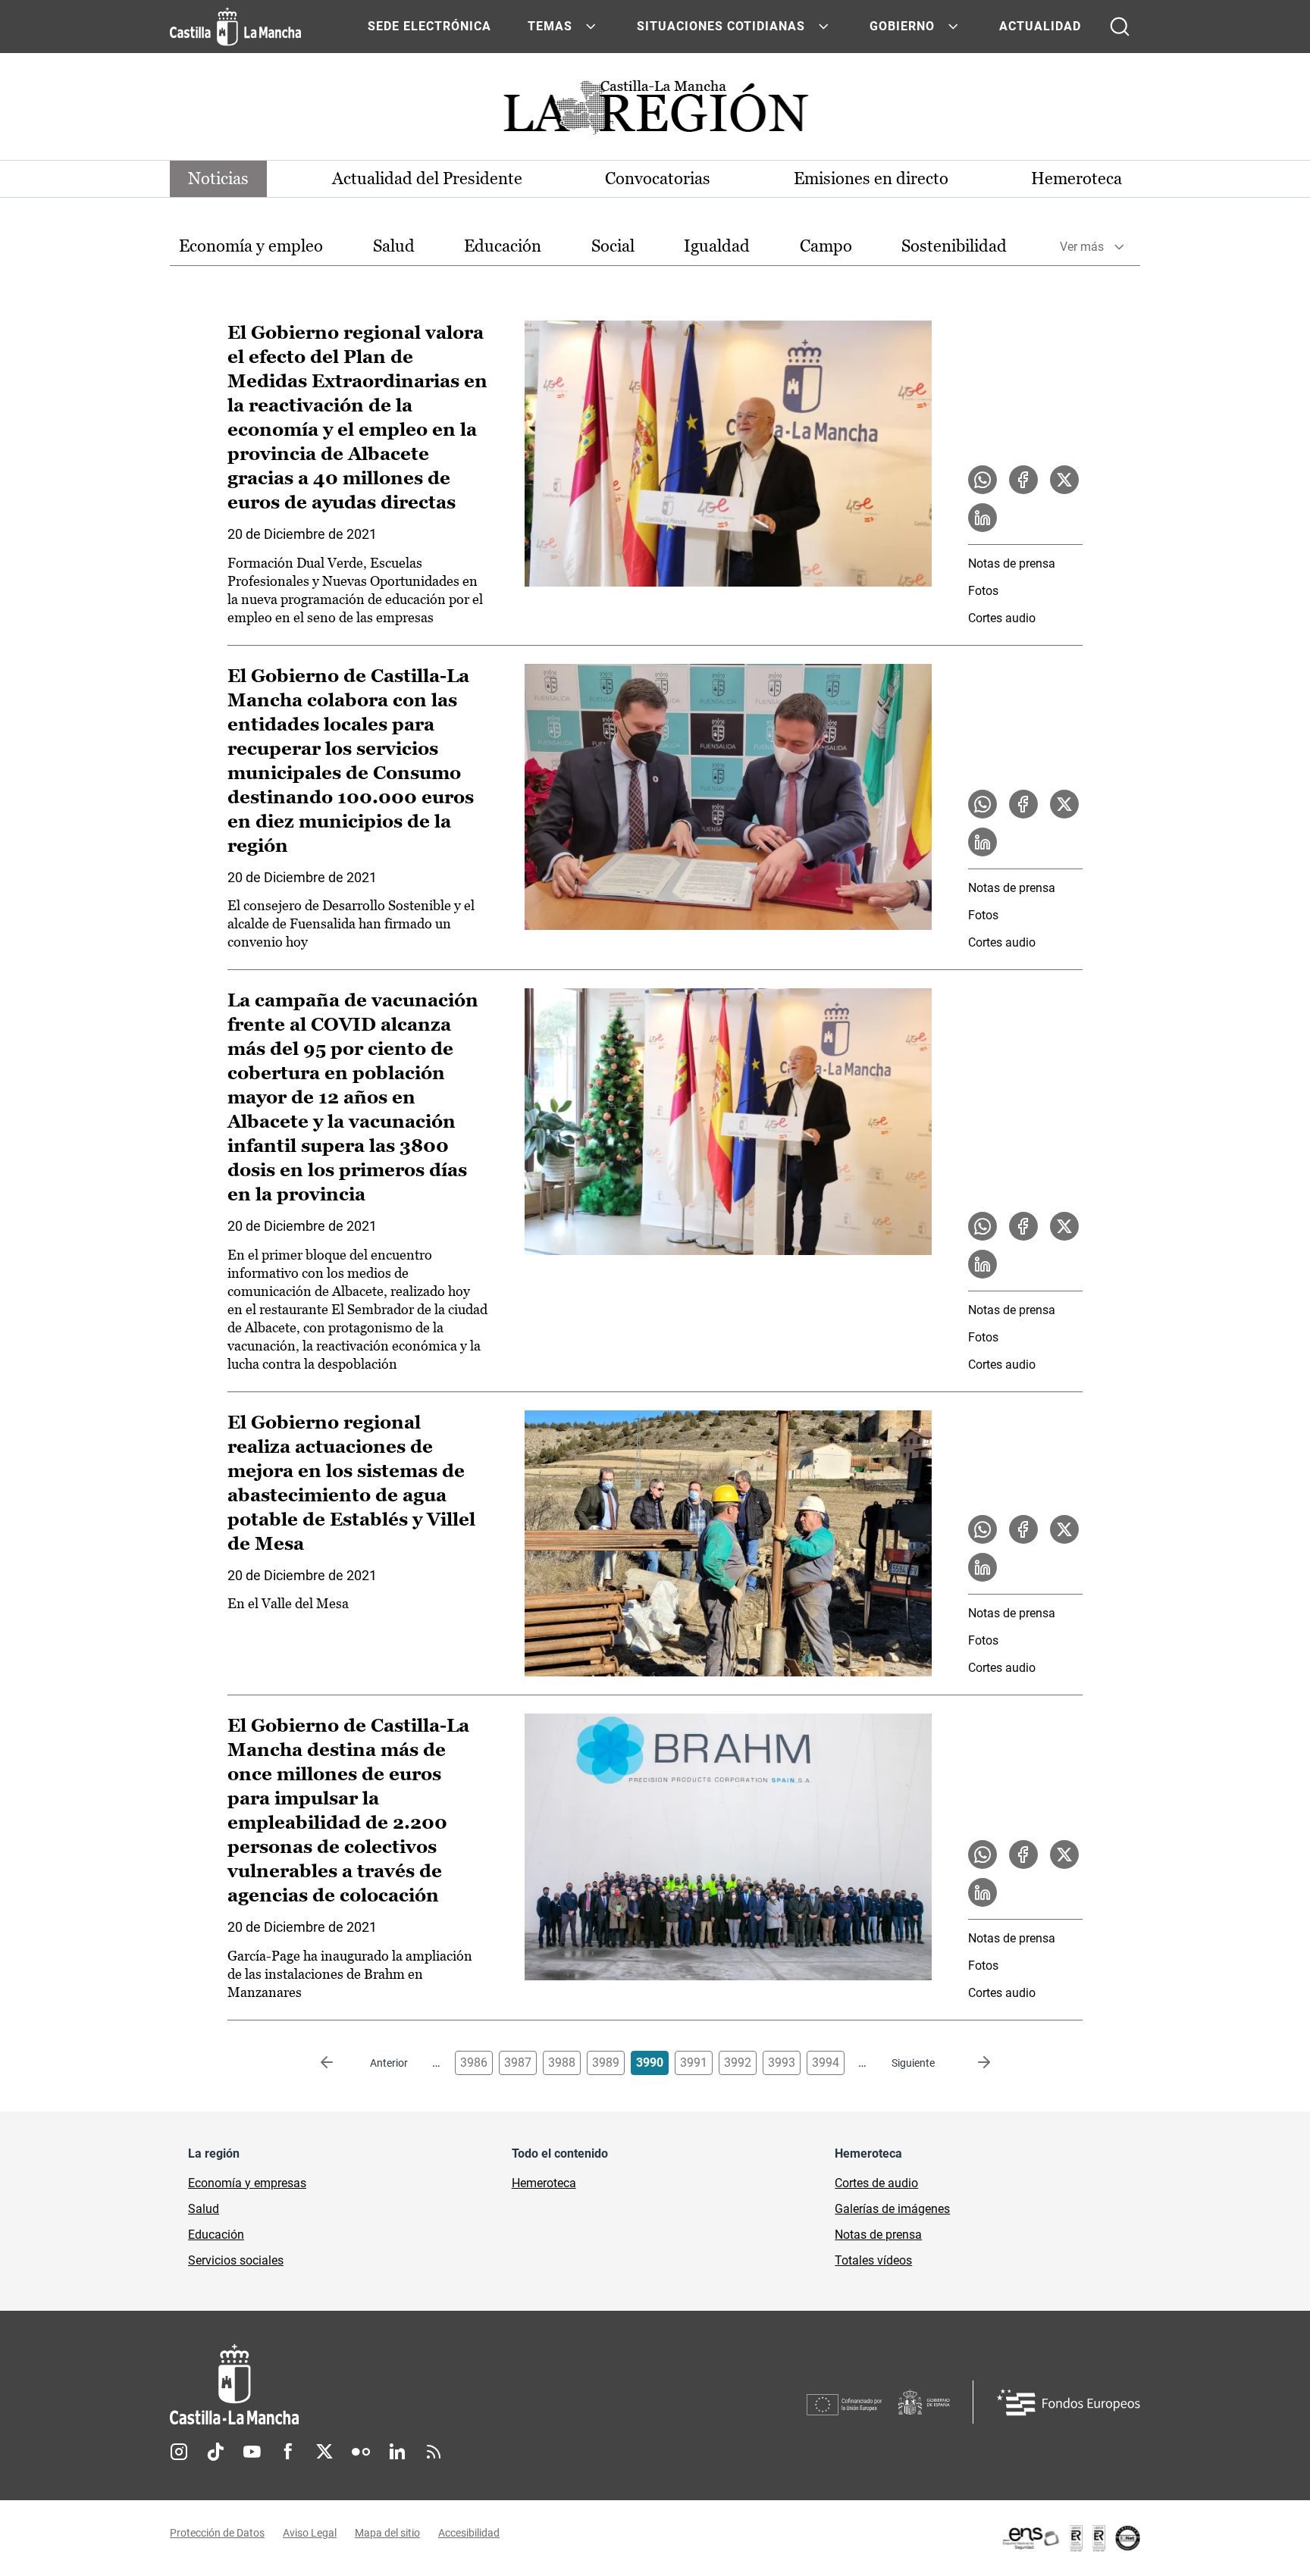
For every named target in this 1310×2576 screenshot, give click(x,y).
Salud (394, 246)
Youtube (252, 2452)
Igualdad (717, 246)
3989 (606, 2063)
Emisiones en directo (871, 178)
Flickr (361, 2452)
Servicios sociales (236, 2260)
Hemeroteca (1077, 178)
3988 (562, 2063)
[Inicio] (375, 2385)
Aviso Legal (310, 2533)
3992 (738, 2063)
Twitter (324, 2452)
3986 (474, 2063)
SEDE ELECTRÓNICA (429, 26)
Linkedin (397, 2452)
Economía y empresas (247, 2183)
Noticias (218, 178)
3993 (782, 2063)
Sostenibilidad (954, 246)
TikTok (215, 2452)
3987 (518, 2063)
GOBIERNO (902, 26)
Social (613, 246)
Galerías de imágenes (892, 2209)
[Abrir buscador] (1120, 27)
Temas (550, 26)
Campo (826, 246)
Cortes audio (1002, 618)
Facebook (288, 2452)
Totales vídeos (873, 2260)
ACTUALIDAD (1040, 26)
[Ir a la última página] (972, 2063)
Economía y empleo (251, 246)
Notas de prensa (1012, 563)
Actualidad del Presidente (427, 178)
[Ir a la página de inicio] (235, 27)
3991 (694, 2063)
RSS (434, 2452)
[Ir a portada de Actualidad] (655, 112)
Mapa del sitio (387, 2533)
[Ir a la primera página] (339, 2063)
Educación (503, 246)
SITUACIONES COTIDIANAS (721, 26)
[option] (251, 247)
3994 (826, 2063)
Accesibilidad (469, 2533)
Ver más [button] (1082, 247)
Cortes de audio (876, 2183)
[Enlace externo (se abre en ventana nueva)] (1070, 2538)
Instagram (179, 2452)
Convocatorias (658, 178)
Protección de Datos (217, 2533)
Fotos (983, 591)
